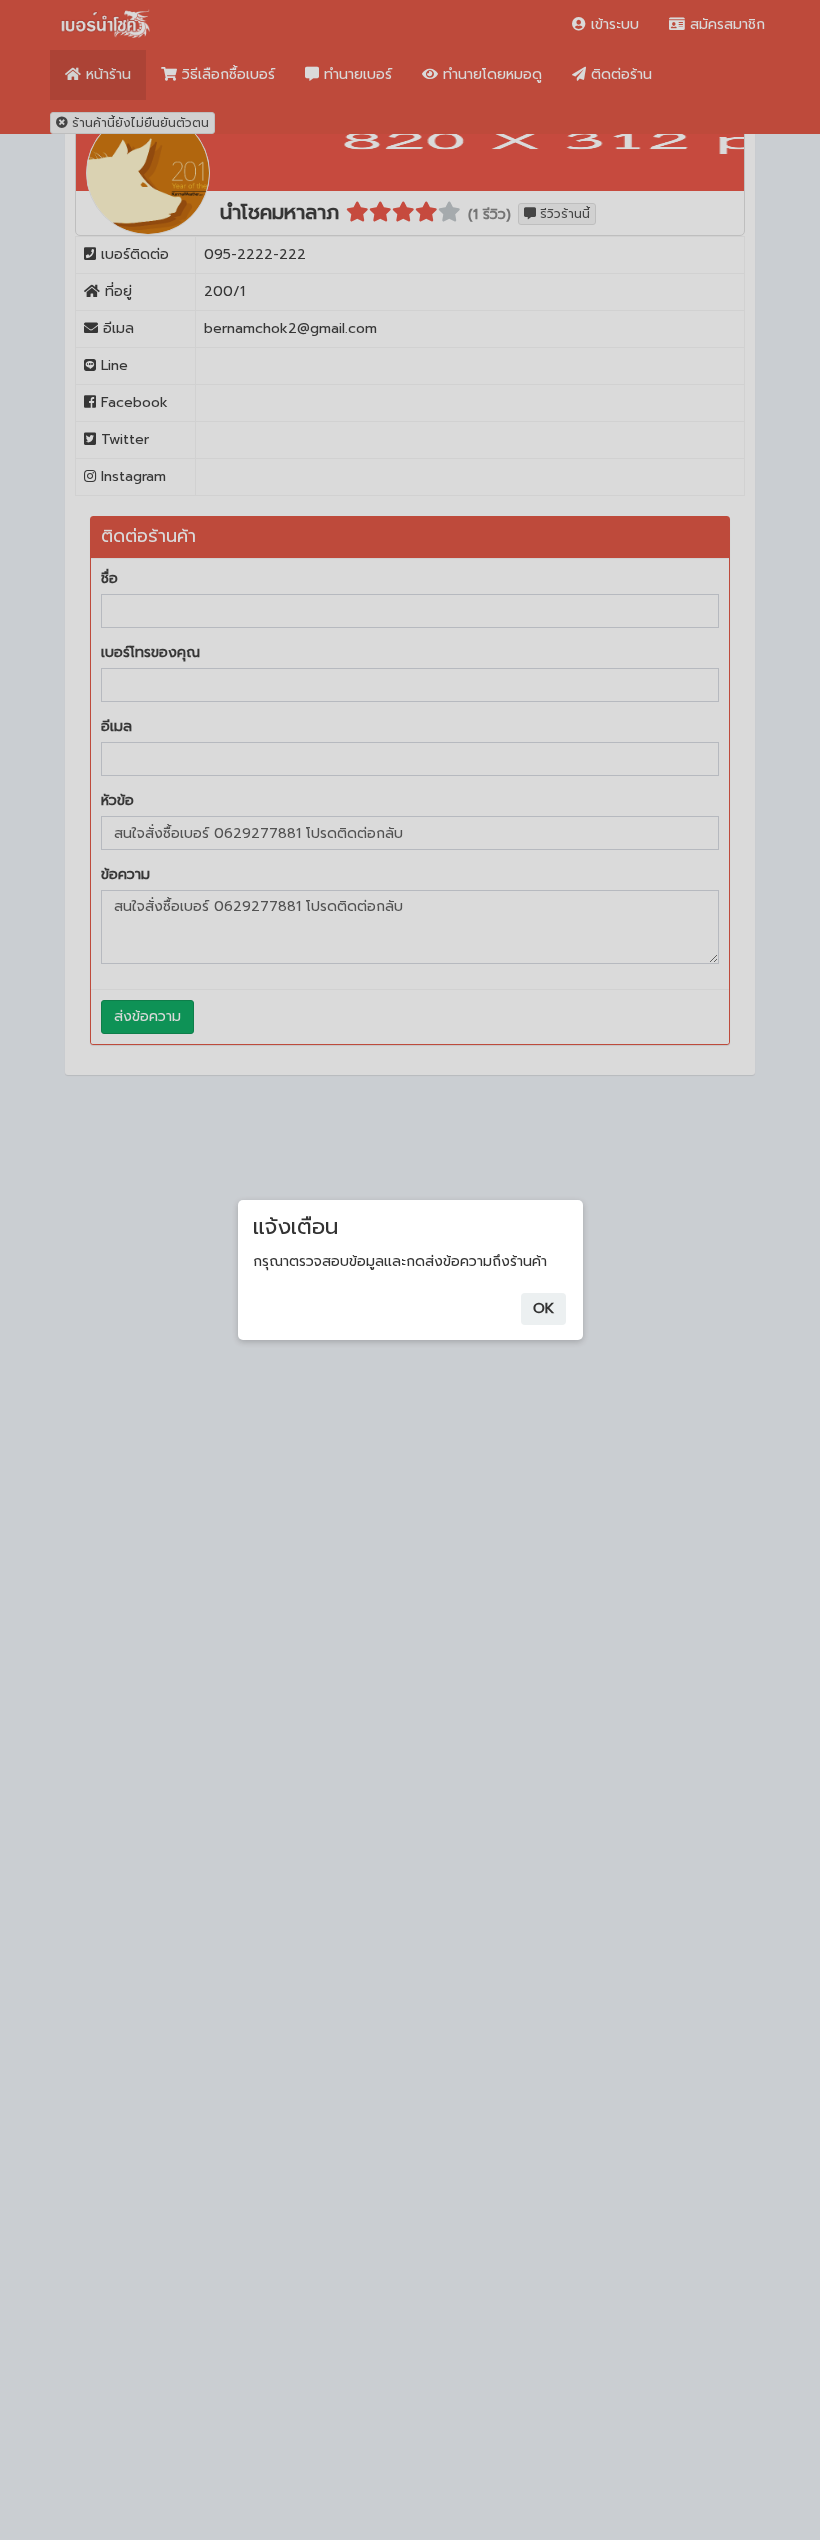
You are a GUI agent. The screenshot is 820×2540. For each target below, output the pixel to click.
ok (543, 1308)
